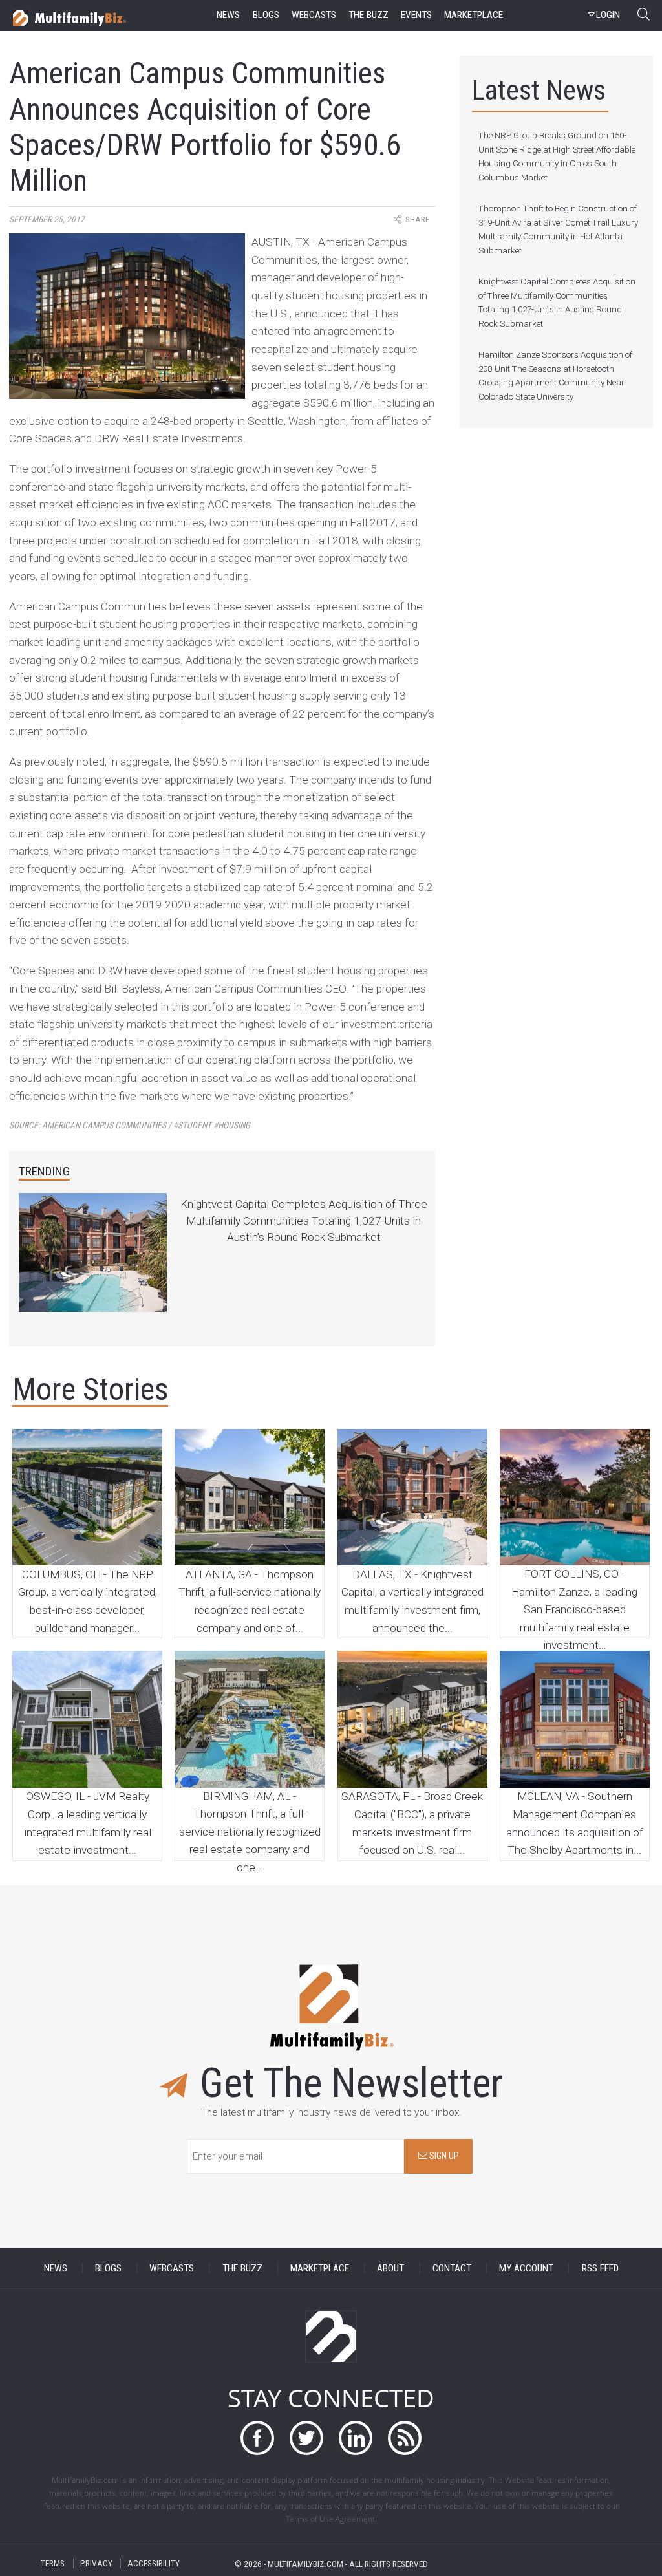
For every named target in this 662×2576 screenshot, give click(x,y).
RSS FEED (600, 2268)
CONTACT (452, 2268)
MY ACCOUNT (526, 2268)
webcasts (314, 15)
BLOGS (108, 2268)
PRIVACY (96, 2563)
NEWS (56, 2268)
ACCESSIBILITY (154, 2563)
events (416, 15)
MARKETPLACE (320, 2268)
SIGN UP (443, 2156)
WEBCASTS (172, 2268)
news (228, 15)
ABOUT (390, 2268)
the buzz (368, 15)
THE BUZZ (242, 2268)
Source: (130, 1125)
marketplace (474, 15)
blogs (266, 15)
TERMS (53, 2563)
